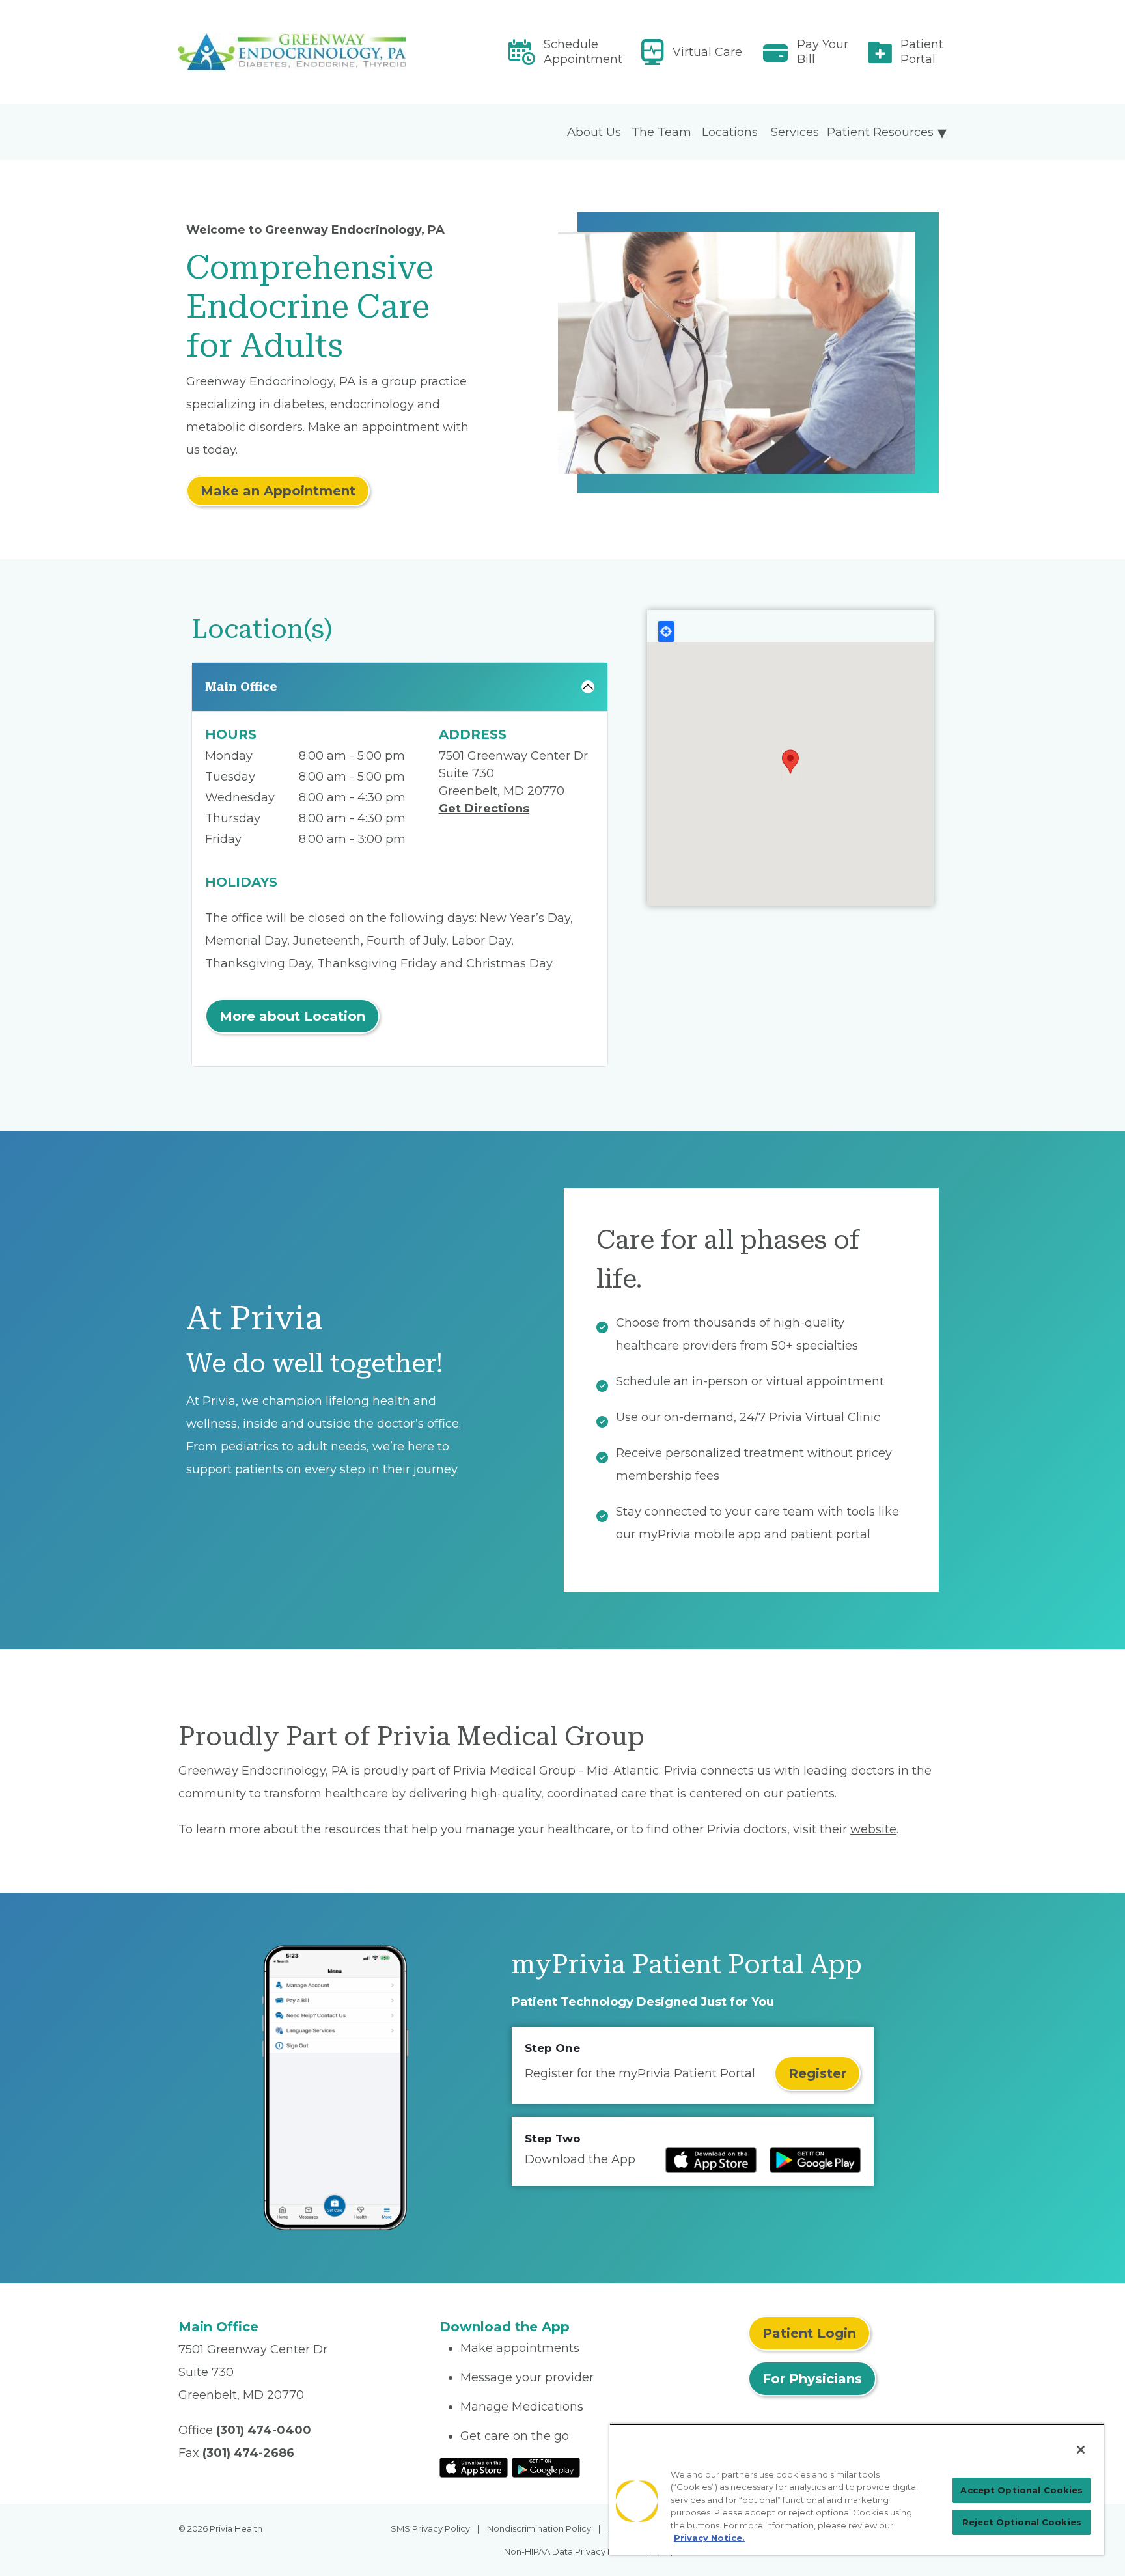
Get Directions (484, 809)
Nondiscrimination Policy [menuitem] (539, 2528)
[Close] (1081, 2450)
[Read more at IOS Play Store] (711, 2160)
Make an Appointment (278, 491)
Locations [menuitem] (730, 132)
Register (817, 2073)
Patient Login (809, 2333)
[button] (790, 762)
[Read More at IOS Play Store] (474, 2467)
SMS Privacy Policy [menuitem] (430, 2528)
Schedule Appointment (583, 52)
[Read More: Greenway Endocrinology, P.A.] (301, 52)
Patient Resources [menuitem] (880, 132)
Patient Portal (922, 52)
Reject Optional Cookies (1022, 2522)
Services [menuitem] (795, 132)
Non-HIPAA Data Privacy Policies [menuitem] (572, 2551)
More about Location (292, 1016)
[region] (857, 2489)
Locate (666, 631)
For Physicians (812, 2379)
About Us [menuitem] (594, 132)
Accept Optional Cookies (1021, 2490)
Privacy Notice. (709, 2538)
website (873, 1829)
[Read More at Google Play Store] (546, 2467)
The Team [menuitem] (661, 132)
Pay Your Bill (823, 52)
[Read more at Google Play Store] (815, 2160)
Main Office (241, 686)
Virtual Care (707, 52)
